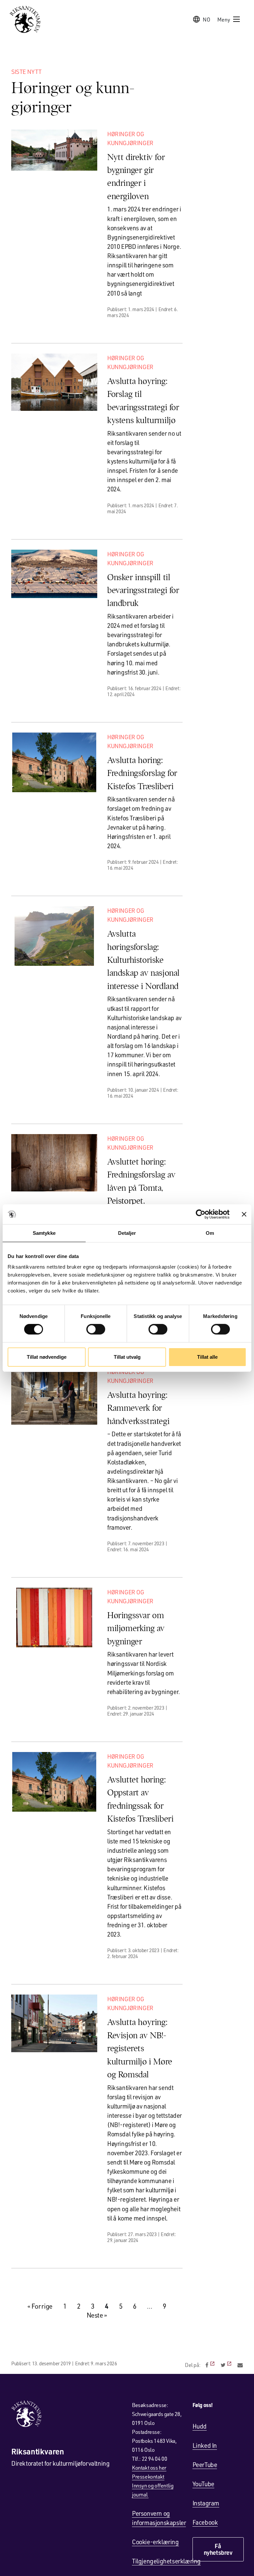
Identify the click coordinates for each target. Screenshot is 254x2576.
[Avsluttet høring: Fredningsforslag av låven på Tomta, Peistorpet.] (54, 1163)
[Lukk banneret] (244, 1214)
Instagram (206, 2503)
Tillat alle (207, 1357)
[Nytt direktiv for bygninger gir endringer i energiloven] (54, 150)
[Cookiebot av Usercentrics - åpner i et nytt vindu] (201, 1214)
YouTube (203, 2484)
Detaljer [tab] (127, 1233)
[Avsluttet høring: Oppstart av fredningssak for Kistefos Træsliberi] (54, 1782)
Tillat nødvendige (47, 1357)
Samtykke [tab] (44, 1233)
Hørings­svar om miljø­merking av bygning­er (136, 1628)
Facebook (205, 2522)
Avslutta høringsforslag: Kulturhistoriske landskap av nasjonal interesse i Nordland (143, 960)
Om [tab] (210, 1233)
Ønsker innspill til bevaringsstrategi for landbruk (143, 590)
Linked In (205, 2445)
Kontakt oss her (149, 2467)
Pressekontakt (148, 2476)
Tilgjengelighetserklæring (166, 2561)
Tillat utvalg (127, 1357)
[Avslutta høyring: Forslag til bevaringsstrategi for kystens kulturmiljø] (54, 382)
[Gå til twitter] (227, 2365)
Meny (224, 19)
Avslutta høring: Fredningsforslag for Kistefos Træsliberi (142, 773)
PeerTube (205, 2465)
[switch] (96, 1329)
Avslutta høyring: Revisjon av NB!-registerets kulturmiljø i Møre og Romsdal (140, 2048)
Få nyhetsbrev (218, 2549)
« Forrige (40, 2306)
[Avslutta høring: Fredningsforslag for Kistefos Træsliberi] (54, 762)
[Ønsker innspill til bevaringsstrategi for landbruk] (54, 574)
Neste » (97, 2315)
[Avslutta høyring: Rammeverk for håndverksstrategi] (54, 1396)
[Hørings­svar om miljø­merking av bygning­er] (54, 1617)
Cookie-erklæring (155, 2542)
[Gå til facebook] (211, 2365)
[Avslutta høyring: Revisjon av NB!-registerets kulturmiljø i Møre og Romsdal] (54, 2023)
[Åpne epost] (240, 2365)
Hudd (200, 2426)
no (207, 19)
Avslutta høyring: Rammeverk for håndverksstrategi (138, 1408)
